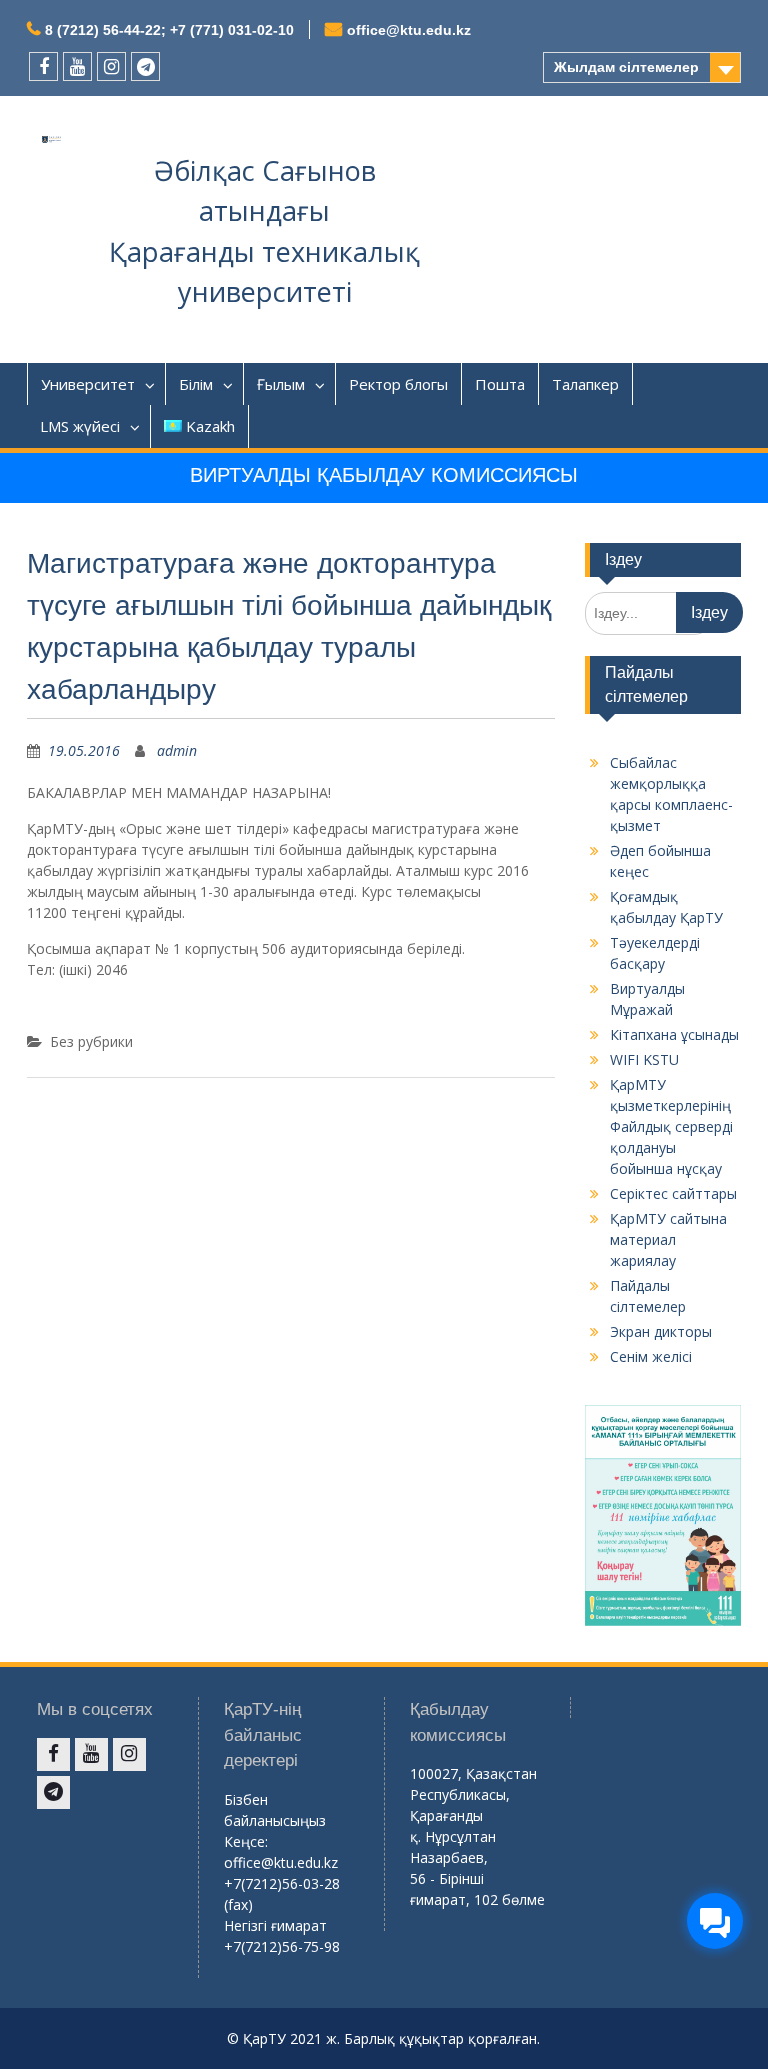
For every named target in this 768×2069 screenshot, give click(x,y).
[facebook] (43, 66)
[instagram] (111, 66)
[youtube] (77, 66)
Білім (196, 384)
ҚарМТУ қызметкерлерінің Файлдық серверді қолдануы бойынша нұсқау (671, 1126)
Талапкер (585, 384)
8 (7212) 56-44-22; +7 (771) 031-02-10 (169, 30)
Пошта (500, 384)
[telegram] (145, 66)
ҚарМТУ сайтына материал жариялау (668, 1239)
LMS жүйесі (80, 426)
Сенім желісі (651, 1356)
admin (177, 750)
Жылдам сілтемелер (626, 67)
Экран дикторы (661, 1331)
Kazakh (210, 426)
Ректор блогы (398, 384)
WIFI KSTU (644, 1059)
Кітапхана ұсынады (674, 1034)
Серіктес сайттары (673, 1193)
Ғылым (281, 384)
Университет (88, 384)
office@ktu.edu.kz (409, 30)
